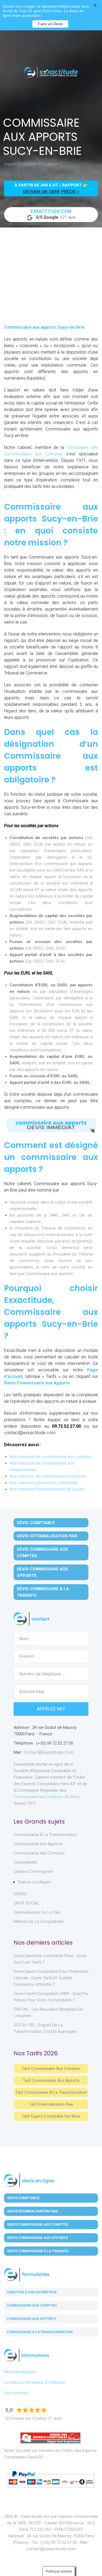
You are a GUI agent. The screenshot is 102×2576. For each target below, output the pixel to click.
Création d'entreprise (33, 1871)
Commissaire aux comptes (32, 2305)
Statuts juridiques (34, 1882)
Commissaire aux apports (32, 2319)
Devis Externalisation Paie (47, 1536)
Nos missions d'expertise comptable (43, 1483)
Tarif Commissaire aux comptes (51, 2069)
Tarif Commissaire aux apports (51, 2081)
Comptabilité (25, 1862)
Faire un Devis (50, 24)
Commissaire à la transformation (40, 2332)
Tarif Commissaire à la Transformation (51, 2092)
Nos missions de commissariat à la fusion (48, 1476)
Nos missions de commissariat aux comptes (51, 1457)
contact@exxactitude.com (48, 1752)
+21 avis (53, 214)
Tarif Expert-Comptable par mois (51, 2116)
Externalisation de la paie (37, 1912)
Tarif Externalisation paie (51, 2104)
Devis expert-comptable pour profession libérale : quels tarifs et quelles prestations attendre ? (51, 1978)
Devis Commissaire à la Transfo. (43, 1592)
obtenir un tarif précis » (51, 192)
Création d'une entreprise (32, 2292)
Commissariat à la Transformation (45, 1835)
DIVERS (20, 1894)
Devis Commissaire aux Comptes (42, 1553)
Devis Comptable (36, 1523)
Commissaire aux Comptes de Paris (47, 1797)
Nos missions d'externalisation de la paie (47, 1489)
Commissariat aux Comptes (39, 1853)
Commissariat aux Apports (38, 1844)
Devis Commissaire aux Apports (37, 1383)
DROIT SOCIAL (27, 1903)
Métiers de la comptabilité (39, 1922)
